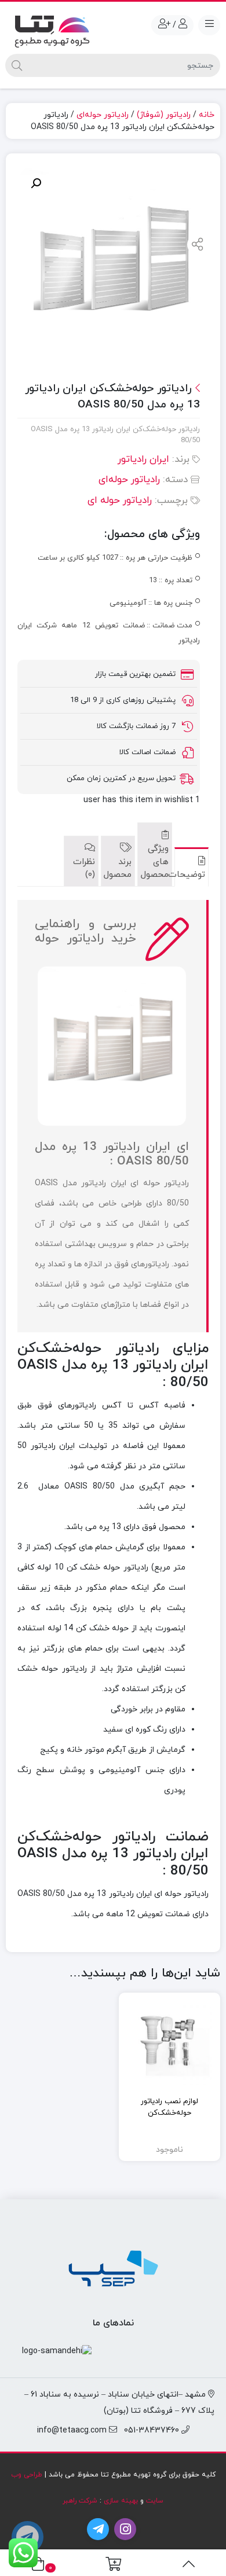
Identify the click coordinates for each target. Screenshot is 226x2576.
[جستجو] (17, 65)
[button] (36, 183)
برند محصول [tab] (118, 869)
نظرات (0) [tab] (84, 869)
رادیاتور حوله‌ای (103, 115)
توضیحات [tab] (192, 875)
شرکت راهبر (80, 2501)
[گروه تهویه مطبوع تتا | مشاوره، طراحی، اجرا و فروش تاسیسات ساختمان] (52, 29)
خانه (207, 115)
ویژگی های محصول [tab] (154, 862)
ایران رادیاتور (143, 460)
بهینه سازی (121, 2501)
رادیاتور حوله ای (120, 501)
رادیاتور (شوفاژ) (164, 115)
